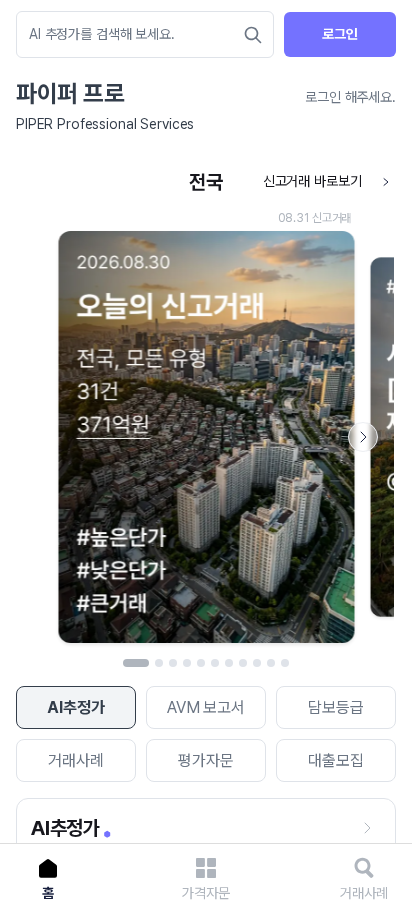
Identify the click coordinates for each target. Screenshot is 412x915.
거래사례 (75, 760)
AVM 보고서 (206, 707)
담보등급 (335, 707)
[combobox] (135, 34)
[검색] (253, 35)
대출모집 (335, 760)
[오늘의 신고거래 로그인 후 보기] (206, 407)
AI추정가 (75, 707)
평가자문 (205, 760)
